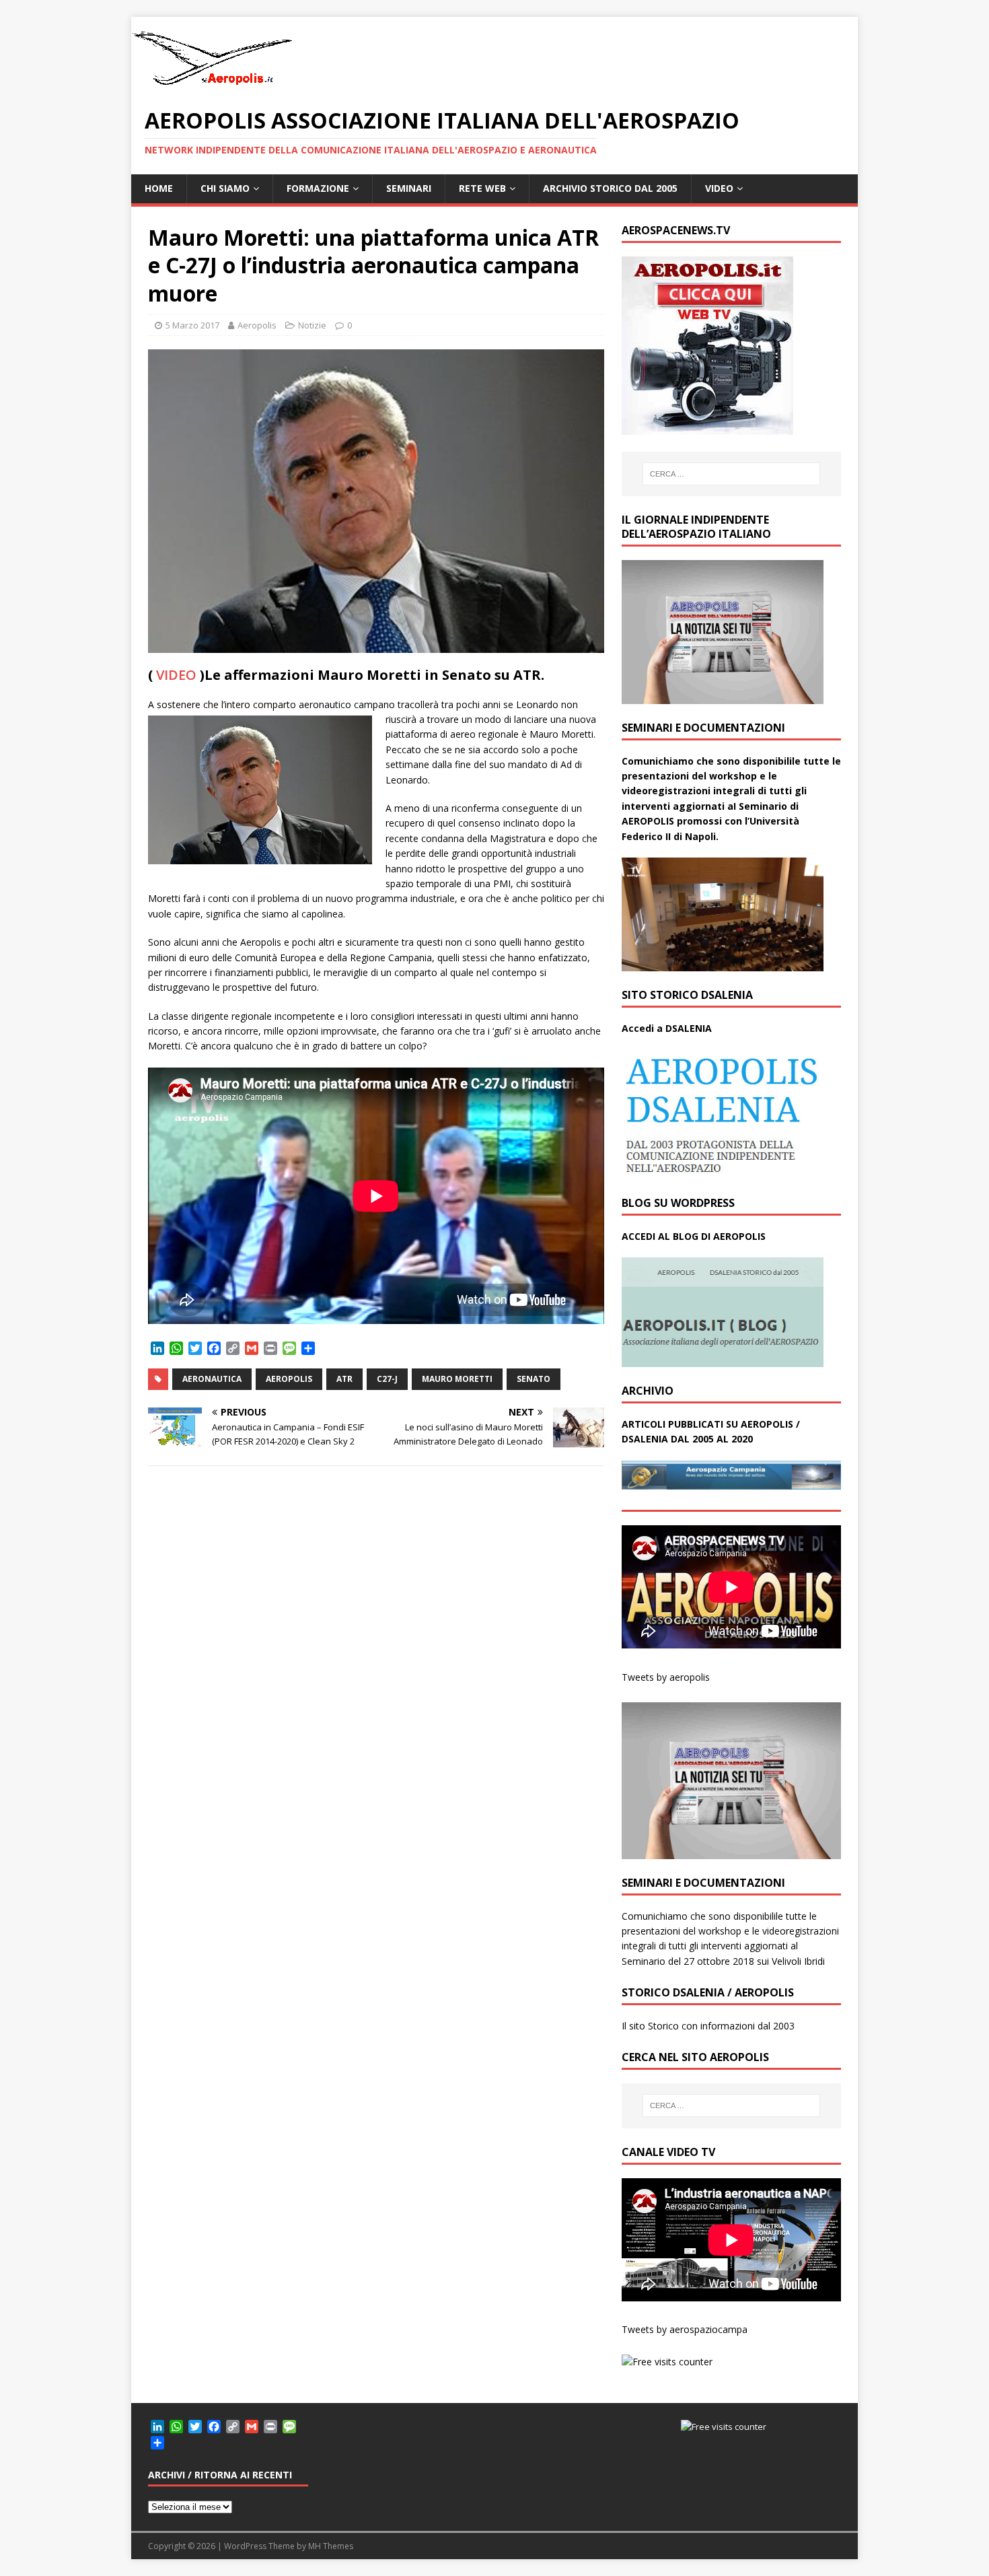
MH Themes (331, 2546)
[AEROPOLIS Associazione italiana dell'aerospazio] (212, 85)
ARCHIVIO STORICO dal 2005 (610, 188)
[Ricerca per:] (731, 474)
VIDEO (719, 188)
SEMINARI (409, 188)
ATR (344, 1379)
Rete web (482, 188)
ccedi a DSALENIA (670, 1028)
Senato (534, 1379)
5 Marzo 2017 (192, 325)
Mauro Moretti (457, 1379)
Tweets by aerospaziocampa (685, 2329)
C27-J (387, 1379)
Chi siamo (225, 188)
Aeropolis (257, 325)
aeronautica (212, 1379)
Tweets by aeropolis (666, 1677)
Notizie (312, 325)
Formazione (318, 188)
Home (159, 188)
